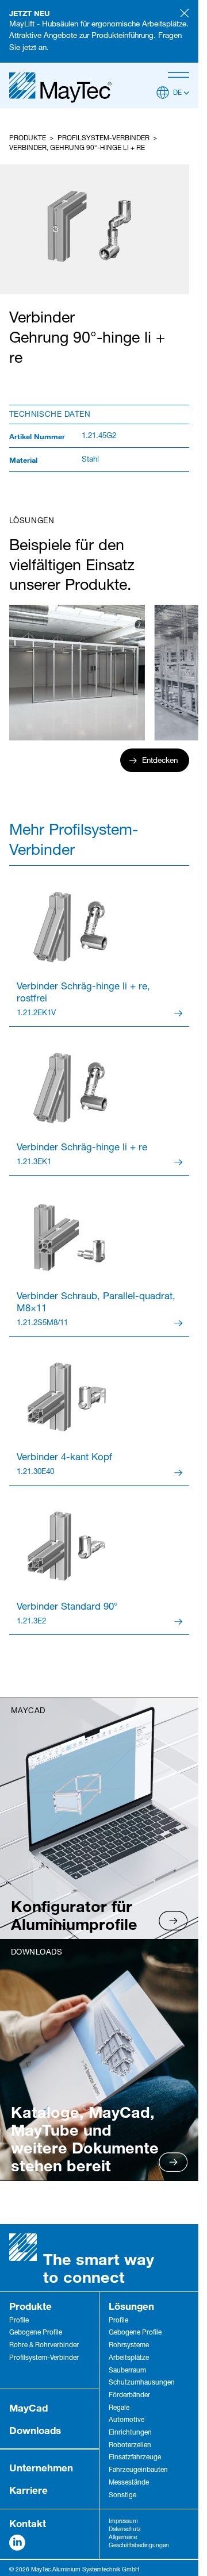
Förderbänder (129, 2396)
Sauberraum (127, 2371)
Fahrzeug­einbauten (138, 2471)
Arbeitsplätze (129, 2358)
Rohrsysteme (129, 2346)
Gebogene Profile (36, 2333)
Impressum (123, 2522)
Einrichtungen (130, 2433)
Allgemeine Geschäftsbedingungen (139, 2542)
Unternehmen (41, 2468)
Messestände (129, 2483)
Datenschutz (125, 2530)
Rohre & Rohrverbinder (44, 2346)
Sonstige (122, 2496)
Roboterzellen (130, 2446)
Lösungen (131, 2306)
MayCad (28, 2408)
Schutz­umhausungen (142, 2383)
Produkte (28, 139)
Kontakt (28, 2523)
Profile (19, 2321)
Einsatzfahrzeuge (135, 2458)
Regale (119, 2408)
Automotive (126, 2420)
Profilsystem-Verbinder (103, 139)
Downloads (35, 2430)
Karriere (28, 2490)
